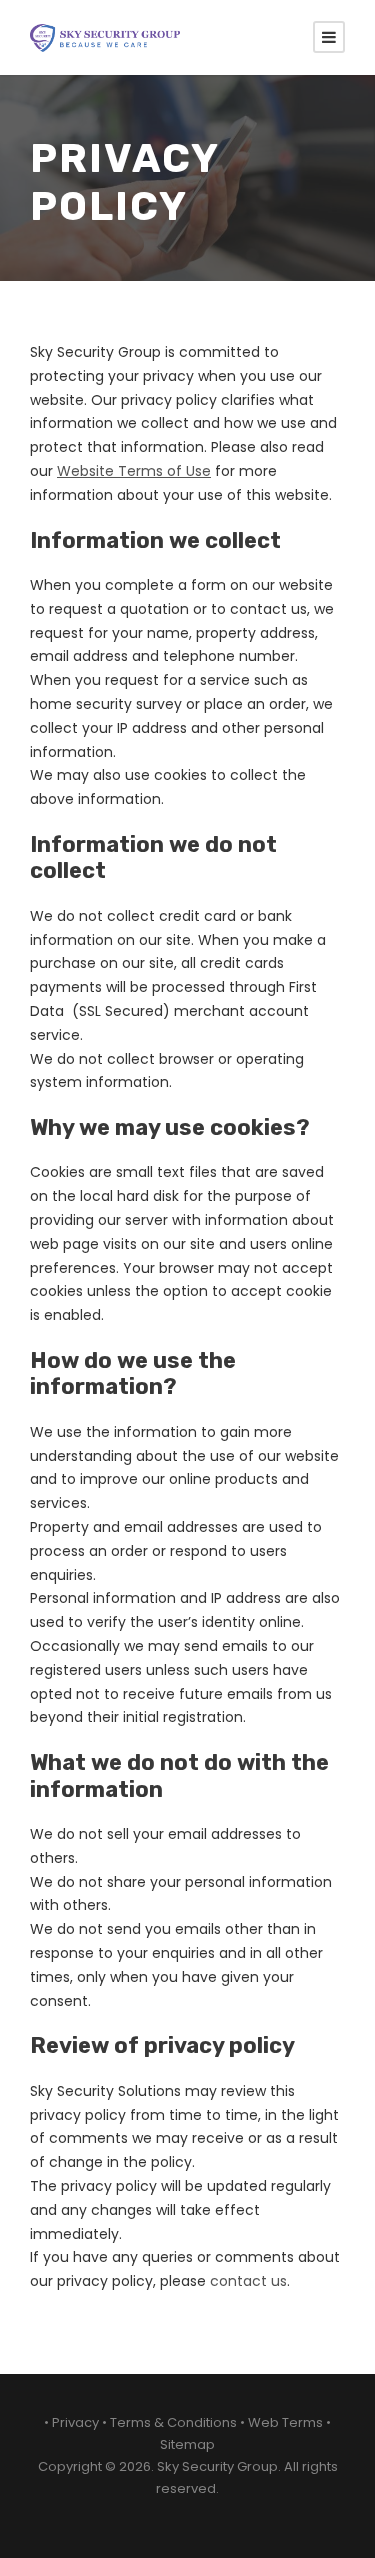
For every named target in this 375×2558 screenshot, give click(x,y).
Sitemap (187, 2444)
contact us (248, 2281)
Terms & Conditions (173, 2422)
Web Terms (285, 2422)
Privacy (75, 2422)
